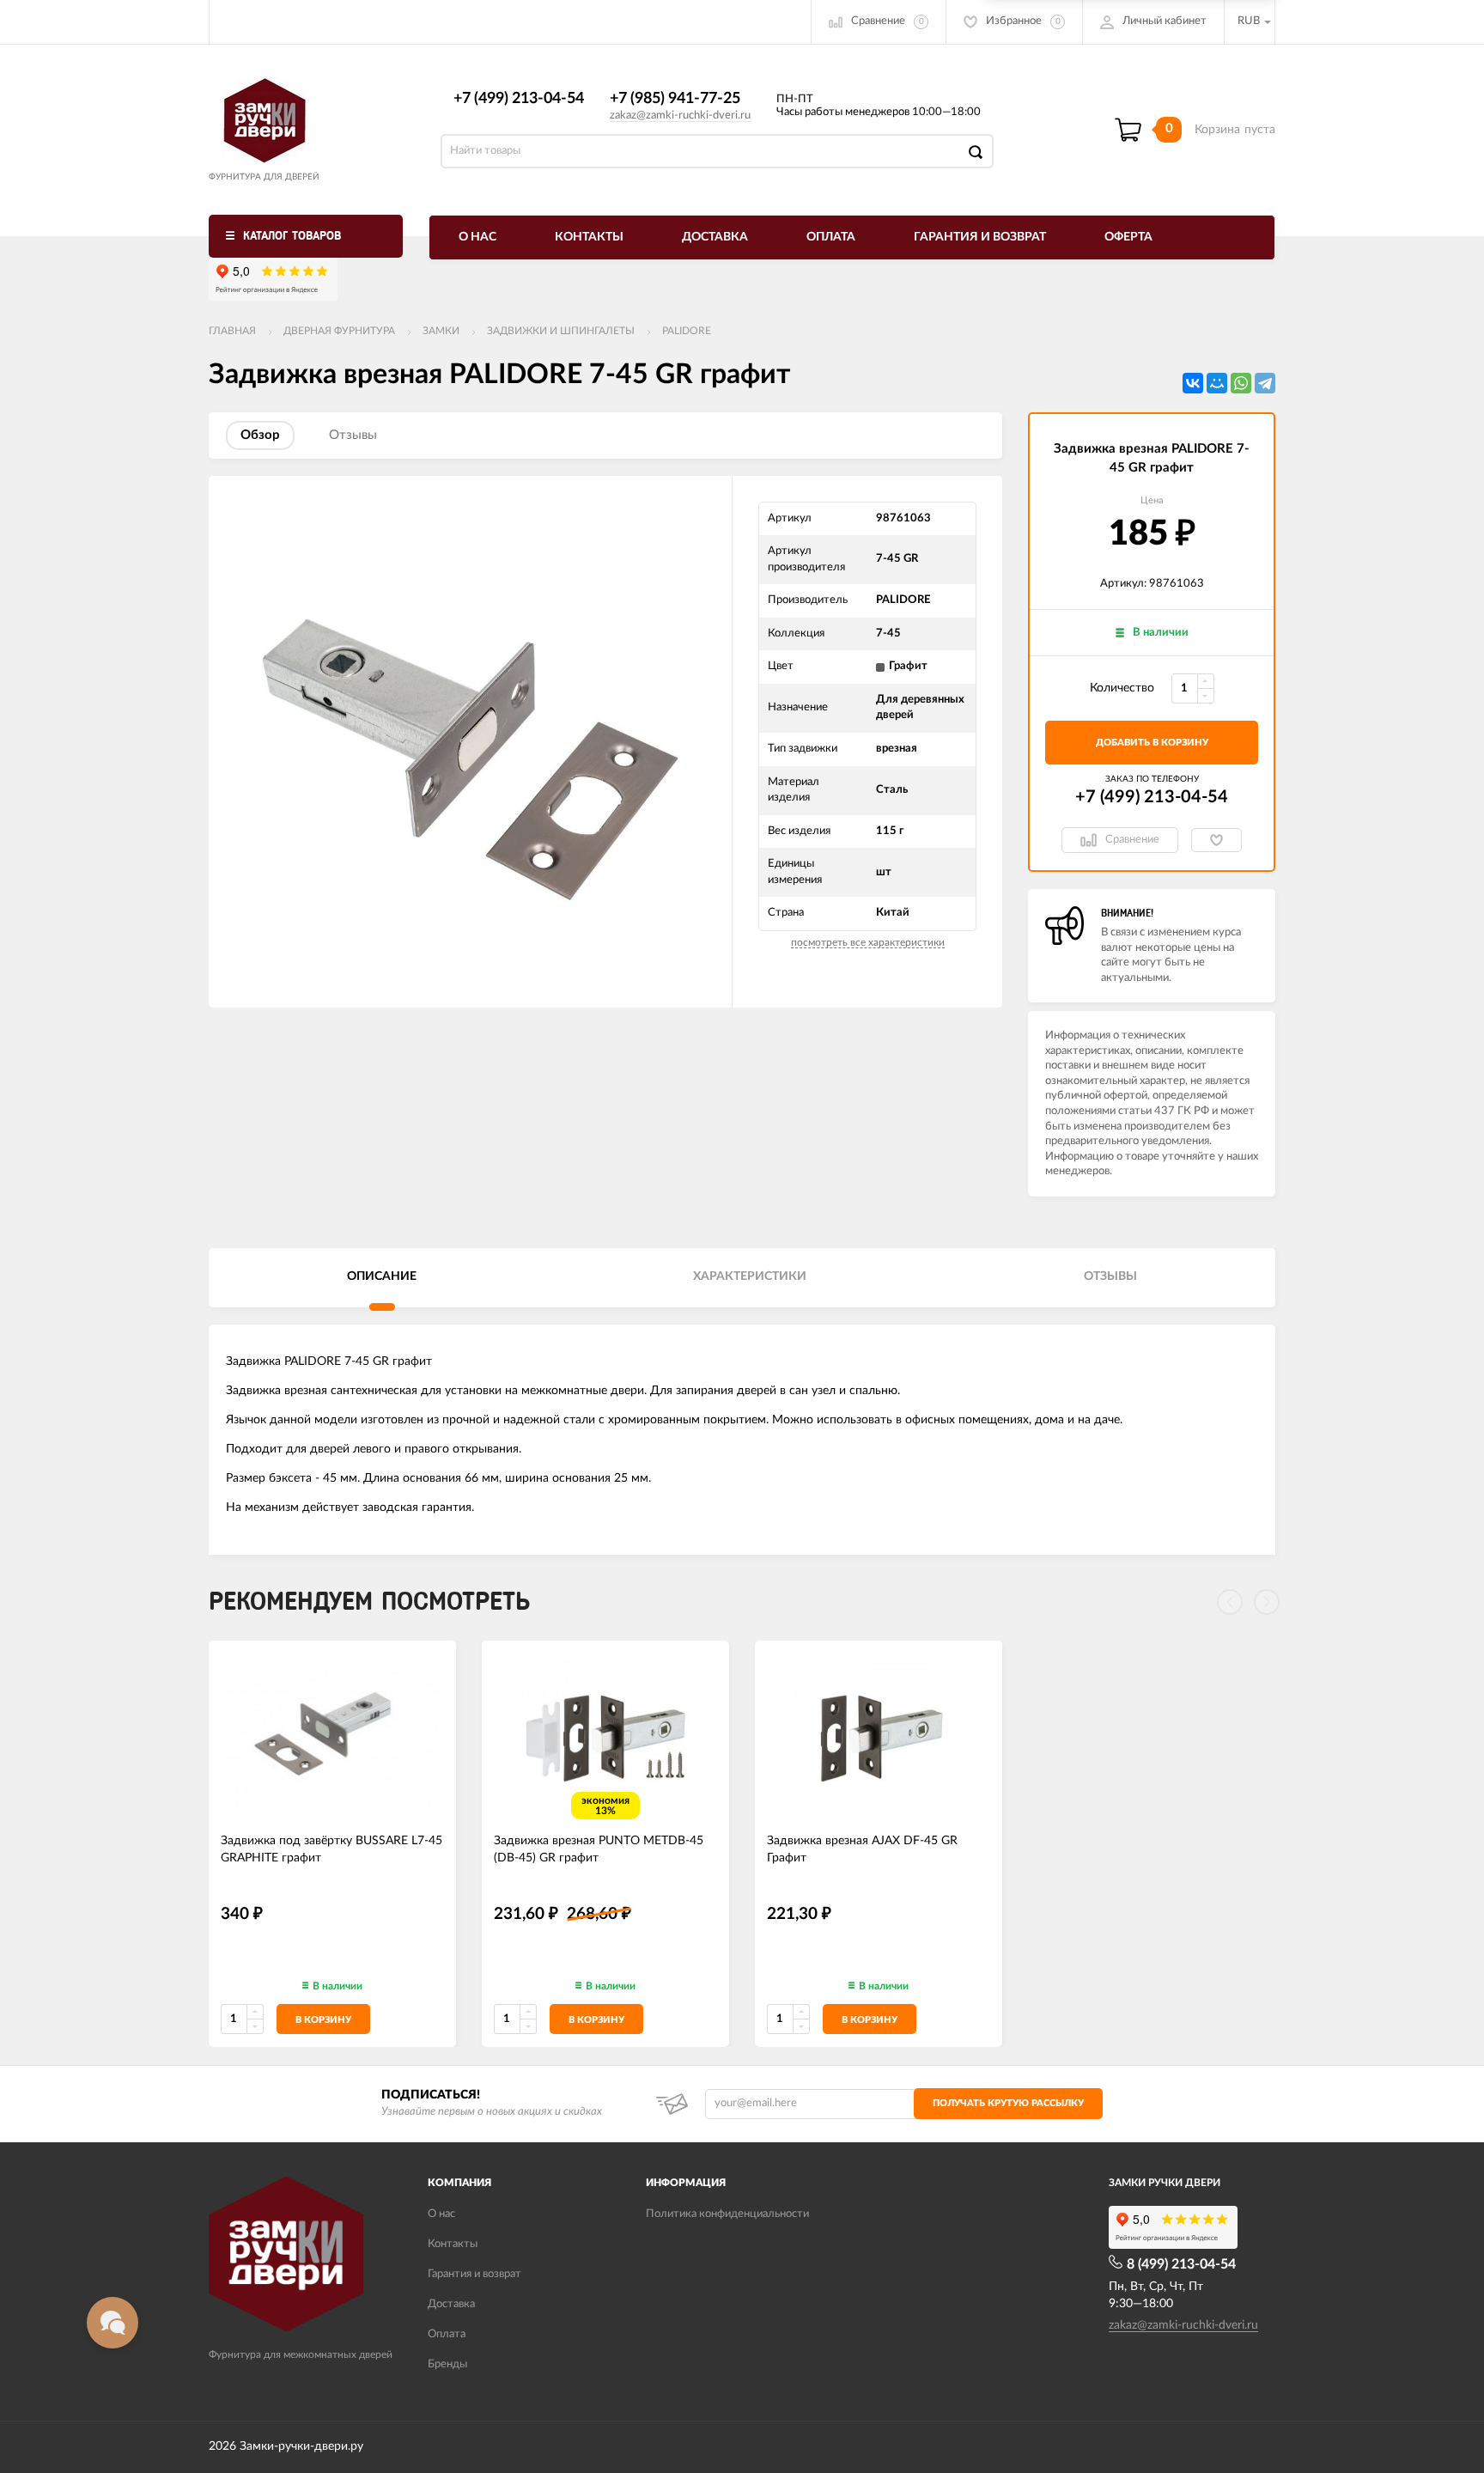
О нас (477, 237)
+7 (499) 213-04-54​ (519, 99)
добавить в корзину (1152, 743)
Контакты (589, 237)
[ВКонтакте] (1193, 383)
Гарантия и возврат (980, 237)
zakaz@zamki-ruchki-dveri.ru (680, 116)
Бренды (447, 2364)
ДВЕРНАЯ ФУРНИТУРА (339, 331)
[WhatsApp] (1241, 383)
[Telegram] (1265, 383)
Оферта (1128, 237)
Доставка (715, 237)
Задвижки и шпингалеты (561, 331)
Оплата (831, 237)
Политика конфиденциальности (727, 2214)
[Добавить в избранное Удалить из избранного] (1216, 840)
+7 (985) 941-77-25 (675, 99)
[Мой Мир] (1217, 383)
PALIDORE (687, 331)
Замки (441, 331)
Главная (232, 331)
